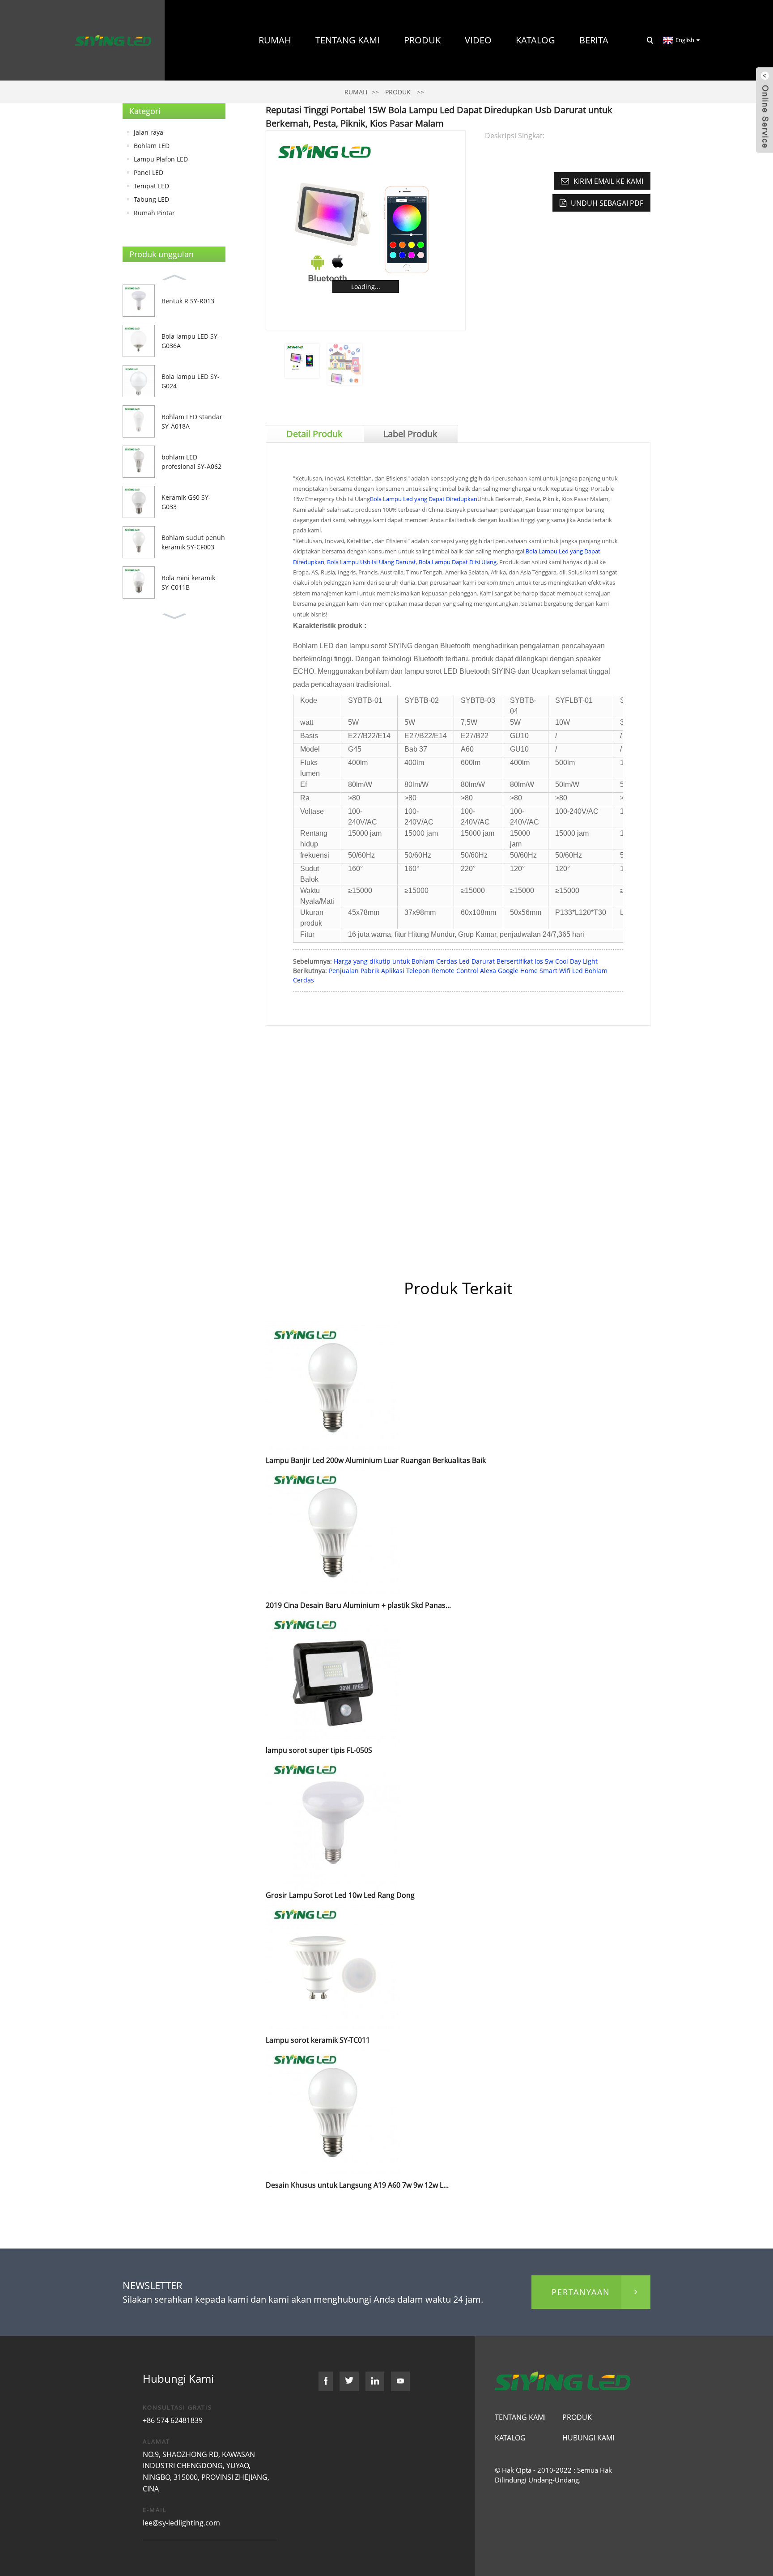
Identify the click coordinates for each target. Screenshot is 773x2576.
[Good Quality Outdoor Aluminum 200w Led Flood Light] (333, 1387)
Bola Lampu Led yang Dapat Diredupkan (424, 499)
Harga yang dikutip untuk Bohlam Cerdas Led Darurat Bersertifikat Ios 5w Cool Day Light (466, 961)
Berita (594, 40)
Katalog (535, 40)
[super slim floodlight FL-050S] (333, 1677)
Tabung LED (151, 199)
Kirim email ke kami (608, 181)
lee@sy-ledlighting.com (181, 2523)
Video (478, 40)
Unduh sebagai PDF (607, 203)
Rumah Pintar (154, 213)
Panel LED (149, 172)
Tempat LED (151, 186)
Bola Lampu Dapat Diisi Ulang (458, 562)
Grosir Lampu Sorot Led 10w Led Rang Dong (340, 1895)
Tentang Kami (348, 40)
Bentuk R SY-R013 (188, 301)
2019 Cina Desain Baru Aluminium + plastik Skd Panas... (358, 1605)
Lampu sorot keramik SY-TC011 (318, 2040)
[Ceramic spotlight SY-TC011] (333, 1967)
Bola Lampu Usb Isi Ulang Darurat (372, 562)
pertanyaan (581, 2292)
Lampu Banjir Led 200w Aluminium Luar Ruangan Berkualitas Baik (376, 1460)
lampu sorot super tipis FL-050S (319, 1750)
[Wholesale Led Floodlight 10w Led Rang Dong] (333, 1822)
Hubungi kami (575, 121)
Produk (422, 40)
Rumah (275, 40)
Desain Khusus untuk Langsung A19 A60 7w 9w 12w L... (357, 2185)
